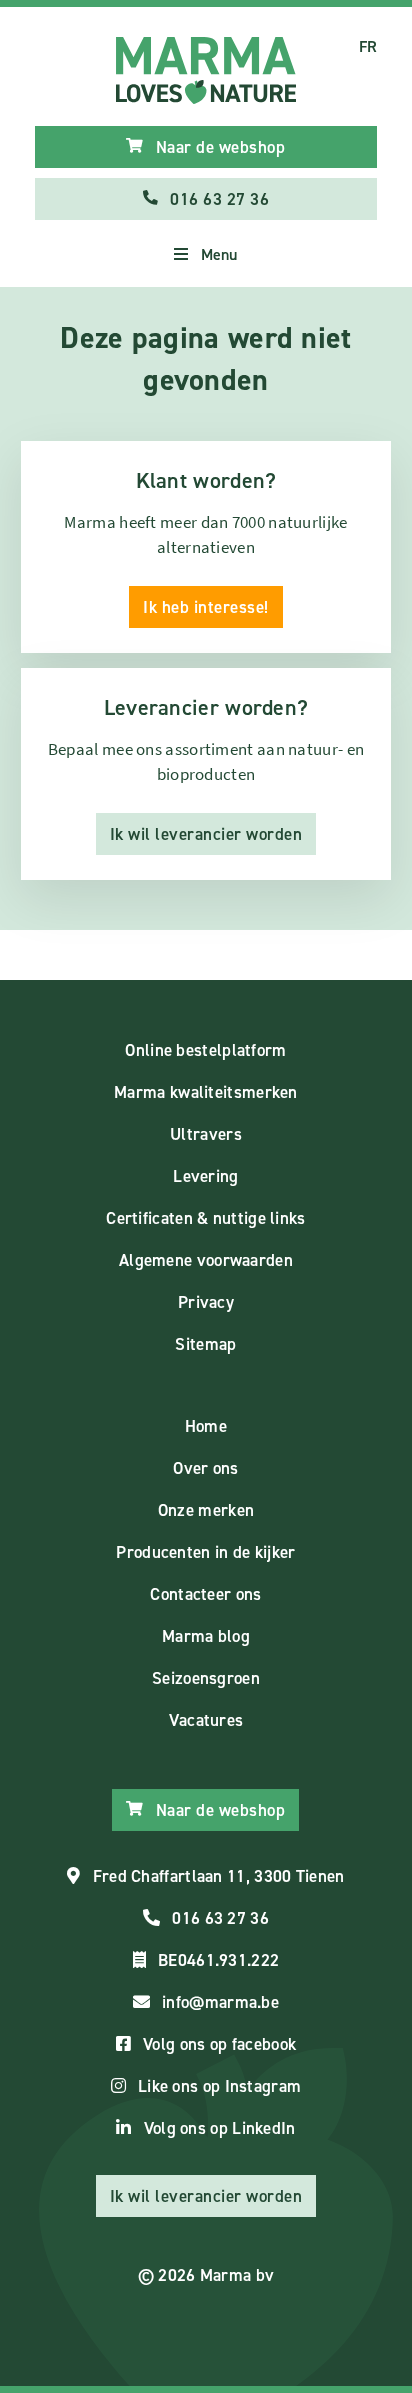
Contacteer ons (205, 1594)
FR (368, 46)
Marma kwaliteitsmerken (206, 1092)
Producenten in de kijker (205, 1552)
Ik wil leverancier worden (206, 834)
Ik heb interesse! (206, 607)
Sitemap (205, 1344)
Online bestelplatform (205, 1050)
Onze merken (206, 1510)
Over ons (205, 1468)
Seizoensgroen (206, 1678)
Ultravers (206, 1134)
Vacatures (206, 1720)
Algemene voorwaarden (206, 1260)
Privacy (206, 1302)
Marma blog (206, 1636)
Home (206, 1426)
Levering (205, 1176)
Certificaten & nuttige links (205, 1218)
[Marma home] (206, 70)
